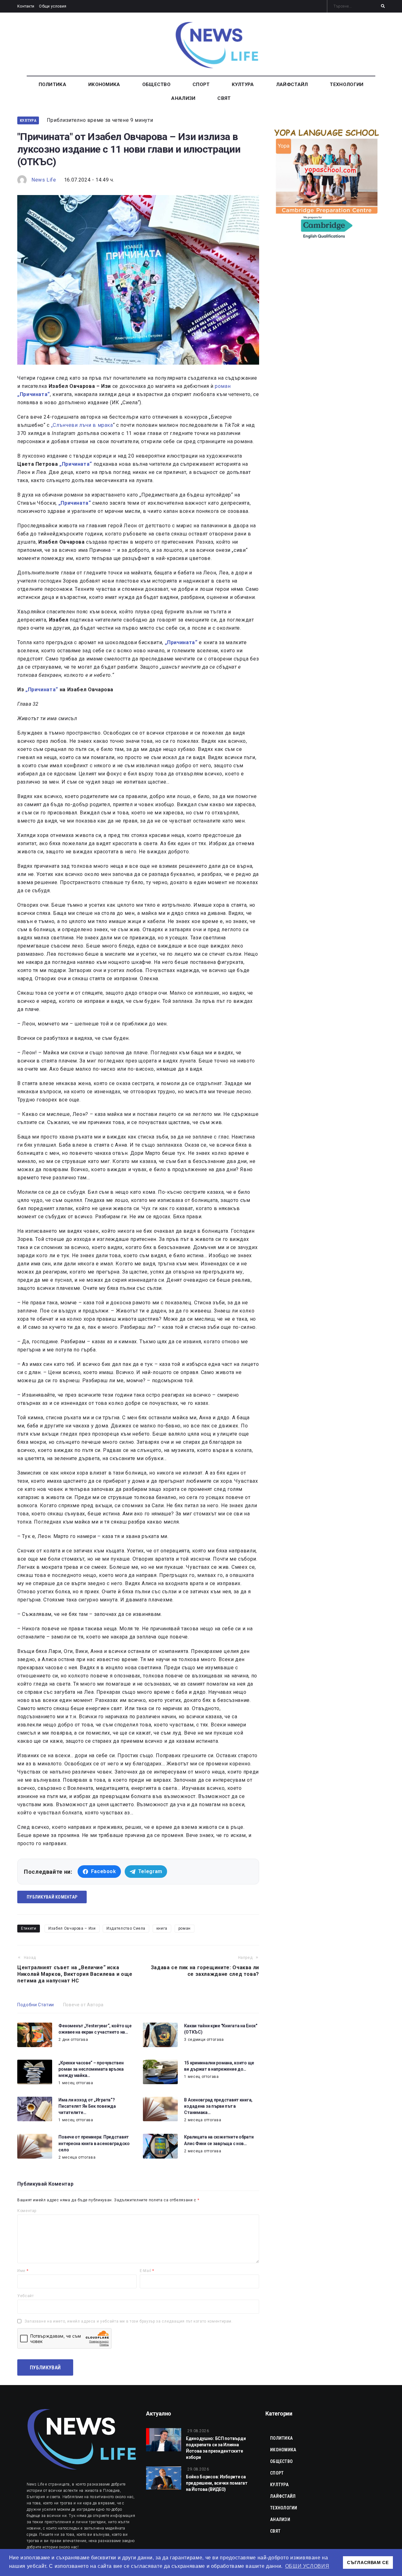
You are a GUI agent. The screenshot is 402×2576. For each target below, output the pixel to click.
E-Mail (147, 2271)
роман (223, 386)
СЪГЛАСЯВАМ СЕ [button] (368, 2562)
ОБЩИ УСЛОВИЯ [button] (307, 2566)
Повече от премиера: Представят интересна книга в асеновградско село (94, 2143)
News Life (44, 180)
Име (23, 2271)
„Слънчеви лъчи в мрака (82, 425)
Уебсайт (25, 2296)
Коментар (27, 2211)
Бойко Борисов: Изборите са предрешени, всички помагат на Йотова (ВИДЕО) (217, 2483)
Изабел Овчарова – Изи (72, 1928)
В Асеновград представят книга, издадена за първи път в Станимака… (218, 2106)
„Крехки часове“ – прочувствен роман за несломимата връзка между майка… (91, 2069)
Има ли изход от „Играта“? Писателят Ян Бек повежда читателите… (87, 2106)
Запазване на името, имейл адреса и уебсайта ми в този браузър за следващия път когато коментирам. (129, 2321)
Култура (28, 120)
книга (162, 1928)
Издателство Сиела (126, 1928)
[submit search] (383, 6)
